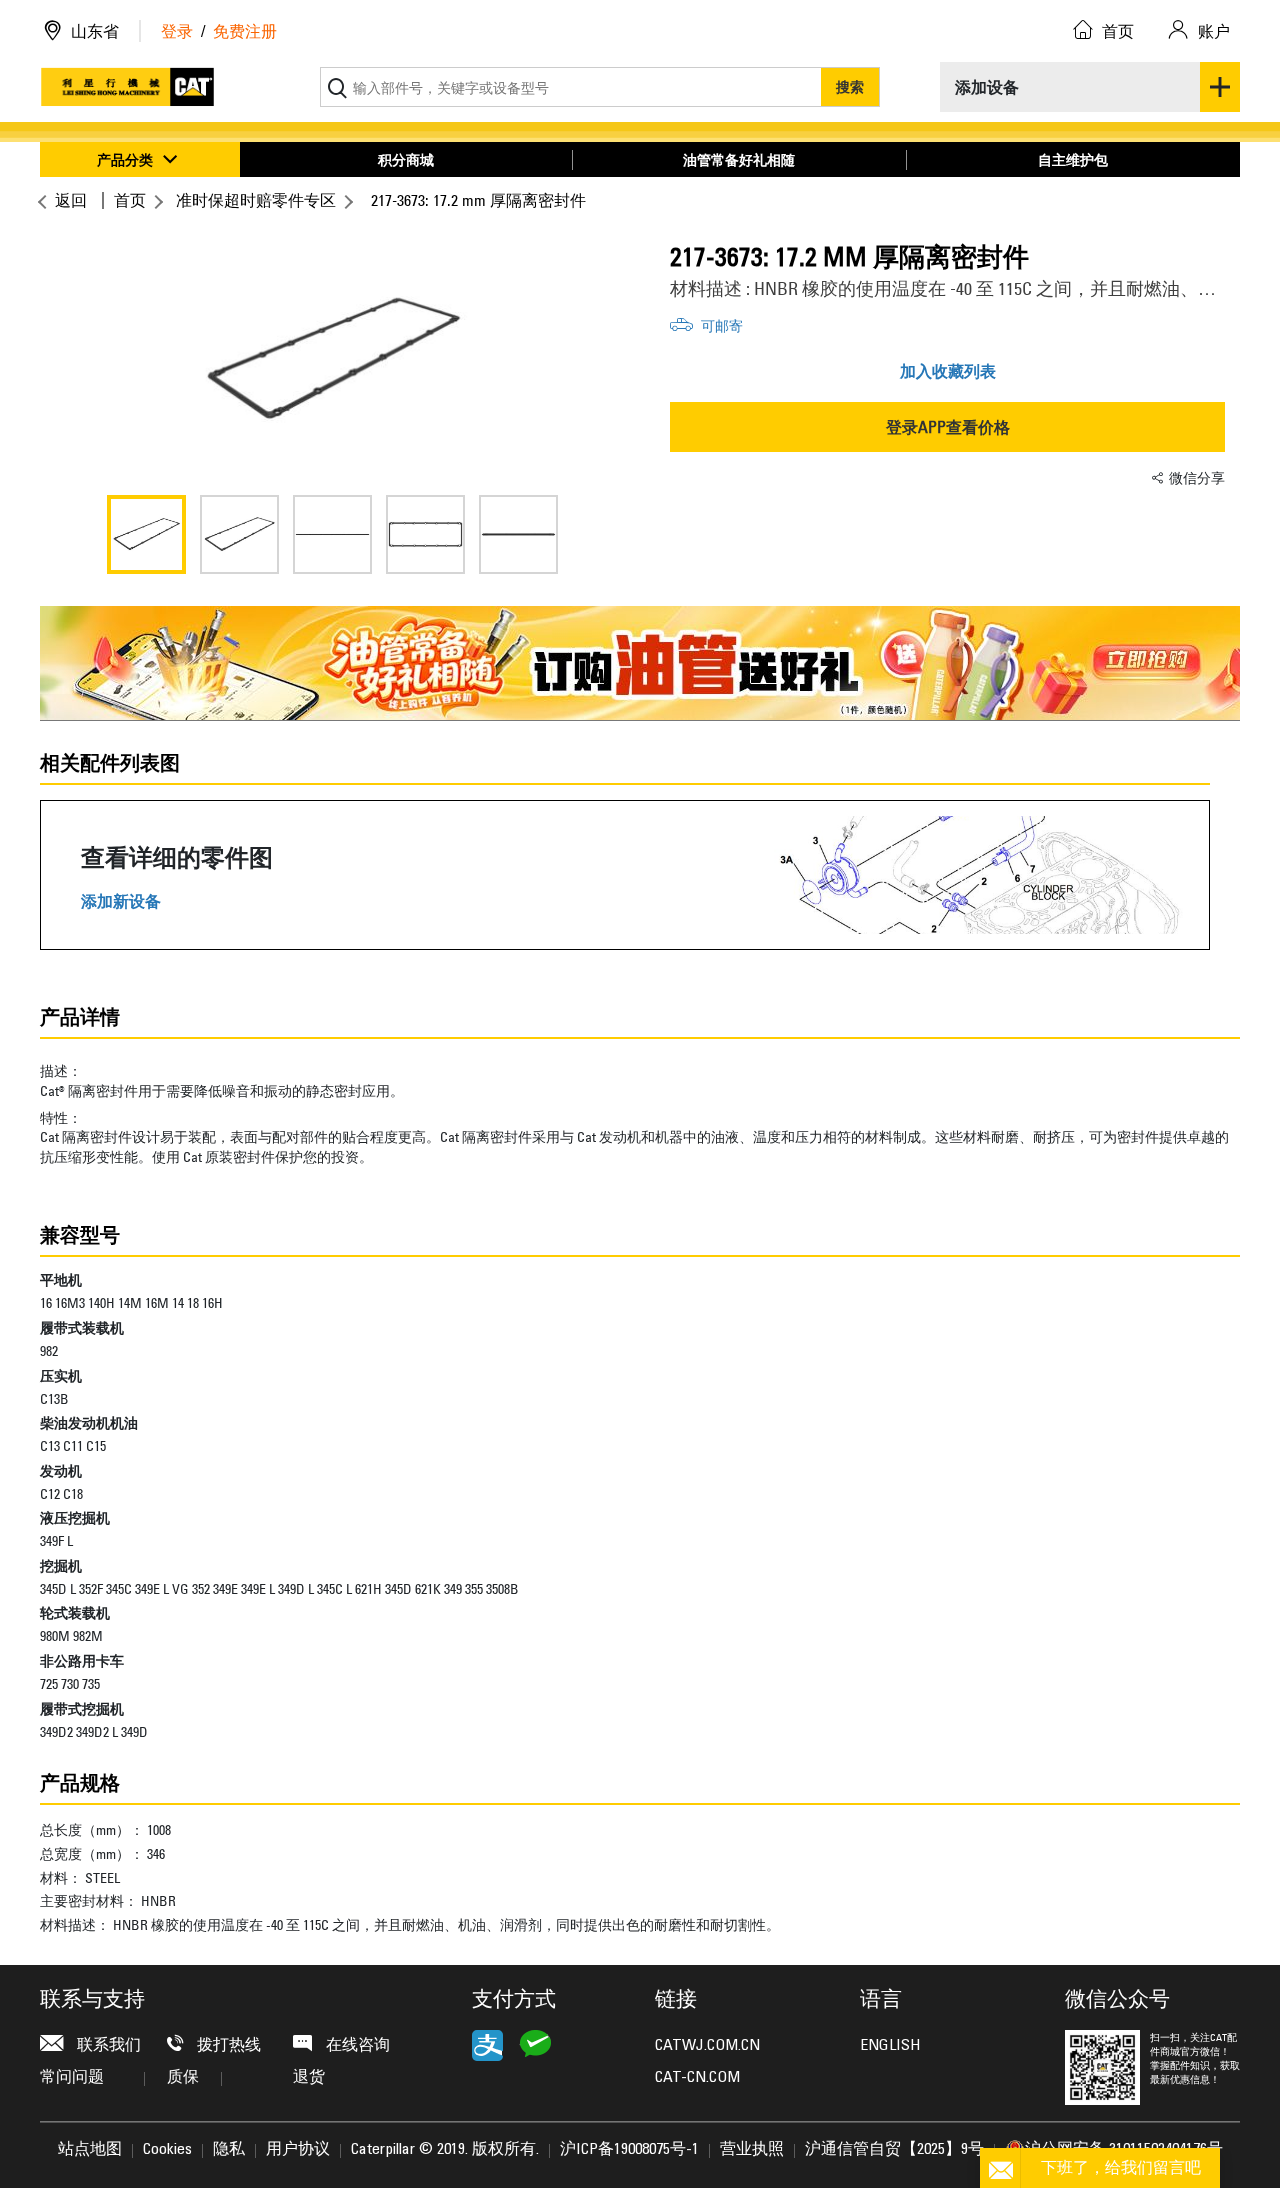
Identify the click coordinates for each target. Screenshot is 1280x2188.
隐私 (229, 2150)
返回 (71, 200)
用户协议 (298, 2150)
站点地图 (90, 2150)
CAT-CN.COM (697, 2078)
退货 (309, 2078)
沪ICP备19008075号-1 (629, 2150)
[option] (332, 360)
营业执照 (752, 2150)
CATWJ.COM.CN (707, 2046)
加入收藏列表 (948, 371)
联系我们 (107, 2046)
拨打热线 (227, 2046)
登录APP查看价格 (948, 427)
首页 (130, 200)
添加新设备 (121, 901)
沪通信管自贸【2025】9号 (894, 2150)
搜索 (850, 86)
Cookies (167, 2150)
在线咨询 (356, 2046)
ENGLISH (890, 2046)
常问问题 (72, 2078)
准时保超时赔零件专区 (256, 200)
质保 (183, 2078)
